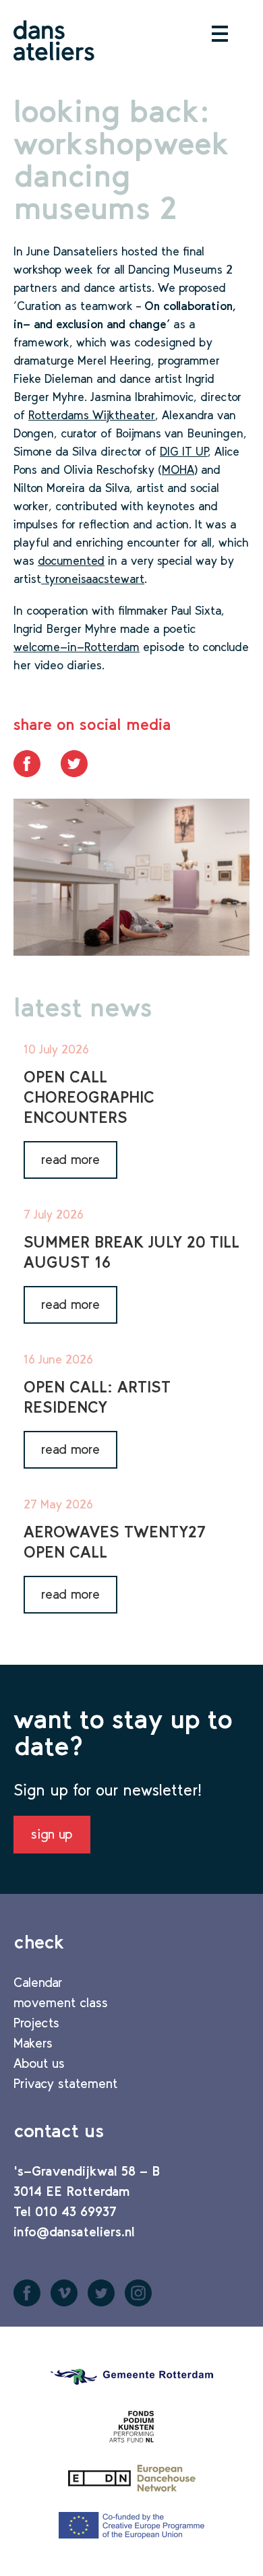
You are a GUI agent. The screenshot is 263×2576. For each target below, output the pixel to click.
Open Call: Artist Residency (97, 1397)
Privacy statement (65, 2083)
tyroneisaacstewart (93, 579)
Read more (70, 1159)
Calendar (38, 1982)
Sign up (52, 1834)
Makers (33, 2043)
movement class (61, 2002)
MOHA (178, 470)
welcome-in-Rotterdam (77, 647)
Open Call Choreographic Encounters (89, 1097)
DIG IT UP (184, 452)
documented (71, 561)
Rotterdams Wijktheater (92, 415)
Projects (36, 2023)
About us (39, 2063)
